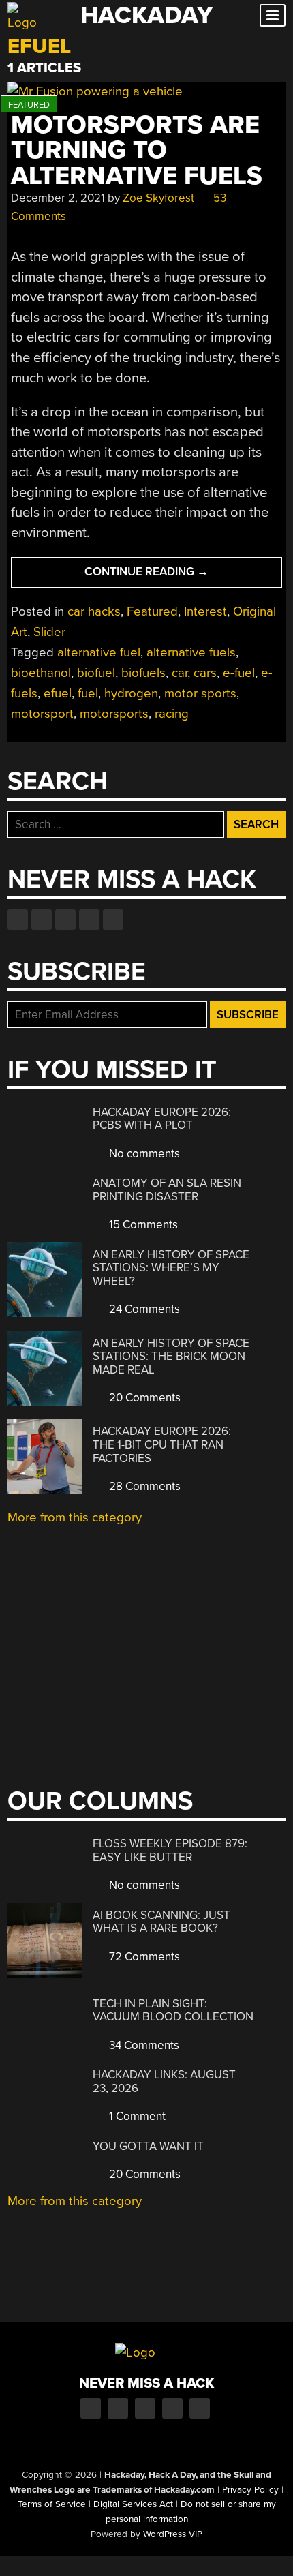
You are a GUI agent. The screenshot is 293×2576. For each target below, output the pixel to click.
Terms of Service (52, 2504)
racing (172, 714)
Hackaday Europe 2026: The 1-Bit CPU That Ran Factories (162, 1444)
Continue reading (183, 576)
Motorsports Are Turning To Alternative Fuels (137, 151)
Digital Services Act (133, 2504)
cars (205, 673)
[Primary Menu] (273, 15)
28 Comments (143, 1486)
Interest (205, 611)
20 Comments (143, 1398)
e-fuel (239, 673)
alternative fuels (191, 652)
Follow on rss (89, 920)
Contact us (113, 920)
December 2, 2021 (58, 198)
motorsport (42, 714)
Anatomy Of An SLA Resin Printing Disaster (167, 1190)
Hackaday (146, 15)
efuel (58, 693)
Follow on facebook (18, 920)
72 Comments (143, 1957)
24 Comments (143, 1309)
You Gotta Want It (148, 2146)
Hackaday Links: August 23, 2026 (164, 2081)
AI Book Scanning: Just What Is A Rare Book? (161, 1922)
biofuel (96, 673)
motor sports (200, 693)
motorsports (114, 714)
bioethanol (41, 673)
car (180, 673)
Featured (152, 611)
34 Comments (143, 2045)
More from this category (75, 1517)
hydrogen (131, 693)
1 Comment (136, 2116)
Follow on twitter (42, 920)
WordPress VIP (173, 2534)
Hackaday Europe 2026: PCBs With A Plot (162, 1119)
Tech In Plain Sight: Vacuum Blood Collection (173, 2011)
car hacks (94, 611)
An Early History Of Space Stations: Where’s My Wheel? (171, 1268)
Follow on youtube (65, 920)
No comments (143, 1154)
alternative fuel (99, 652)
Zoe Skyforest (158, 198)
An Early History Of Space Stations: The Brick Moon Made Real (171, 1357)
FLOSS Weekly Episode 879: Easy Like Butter (170, 1850)
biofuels (143, 673)
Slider (49, 632)
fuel (88, 693)
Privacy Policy (250, 2490)
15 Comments (142, 1225)
